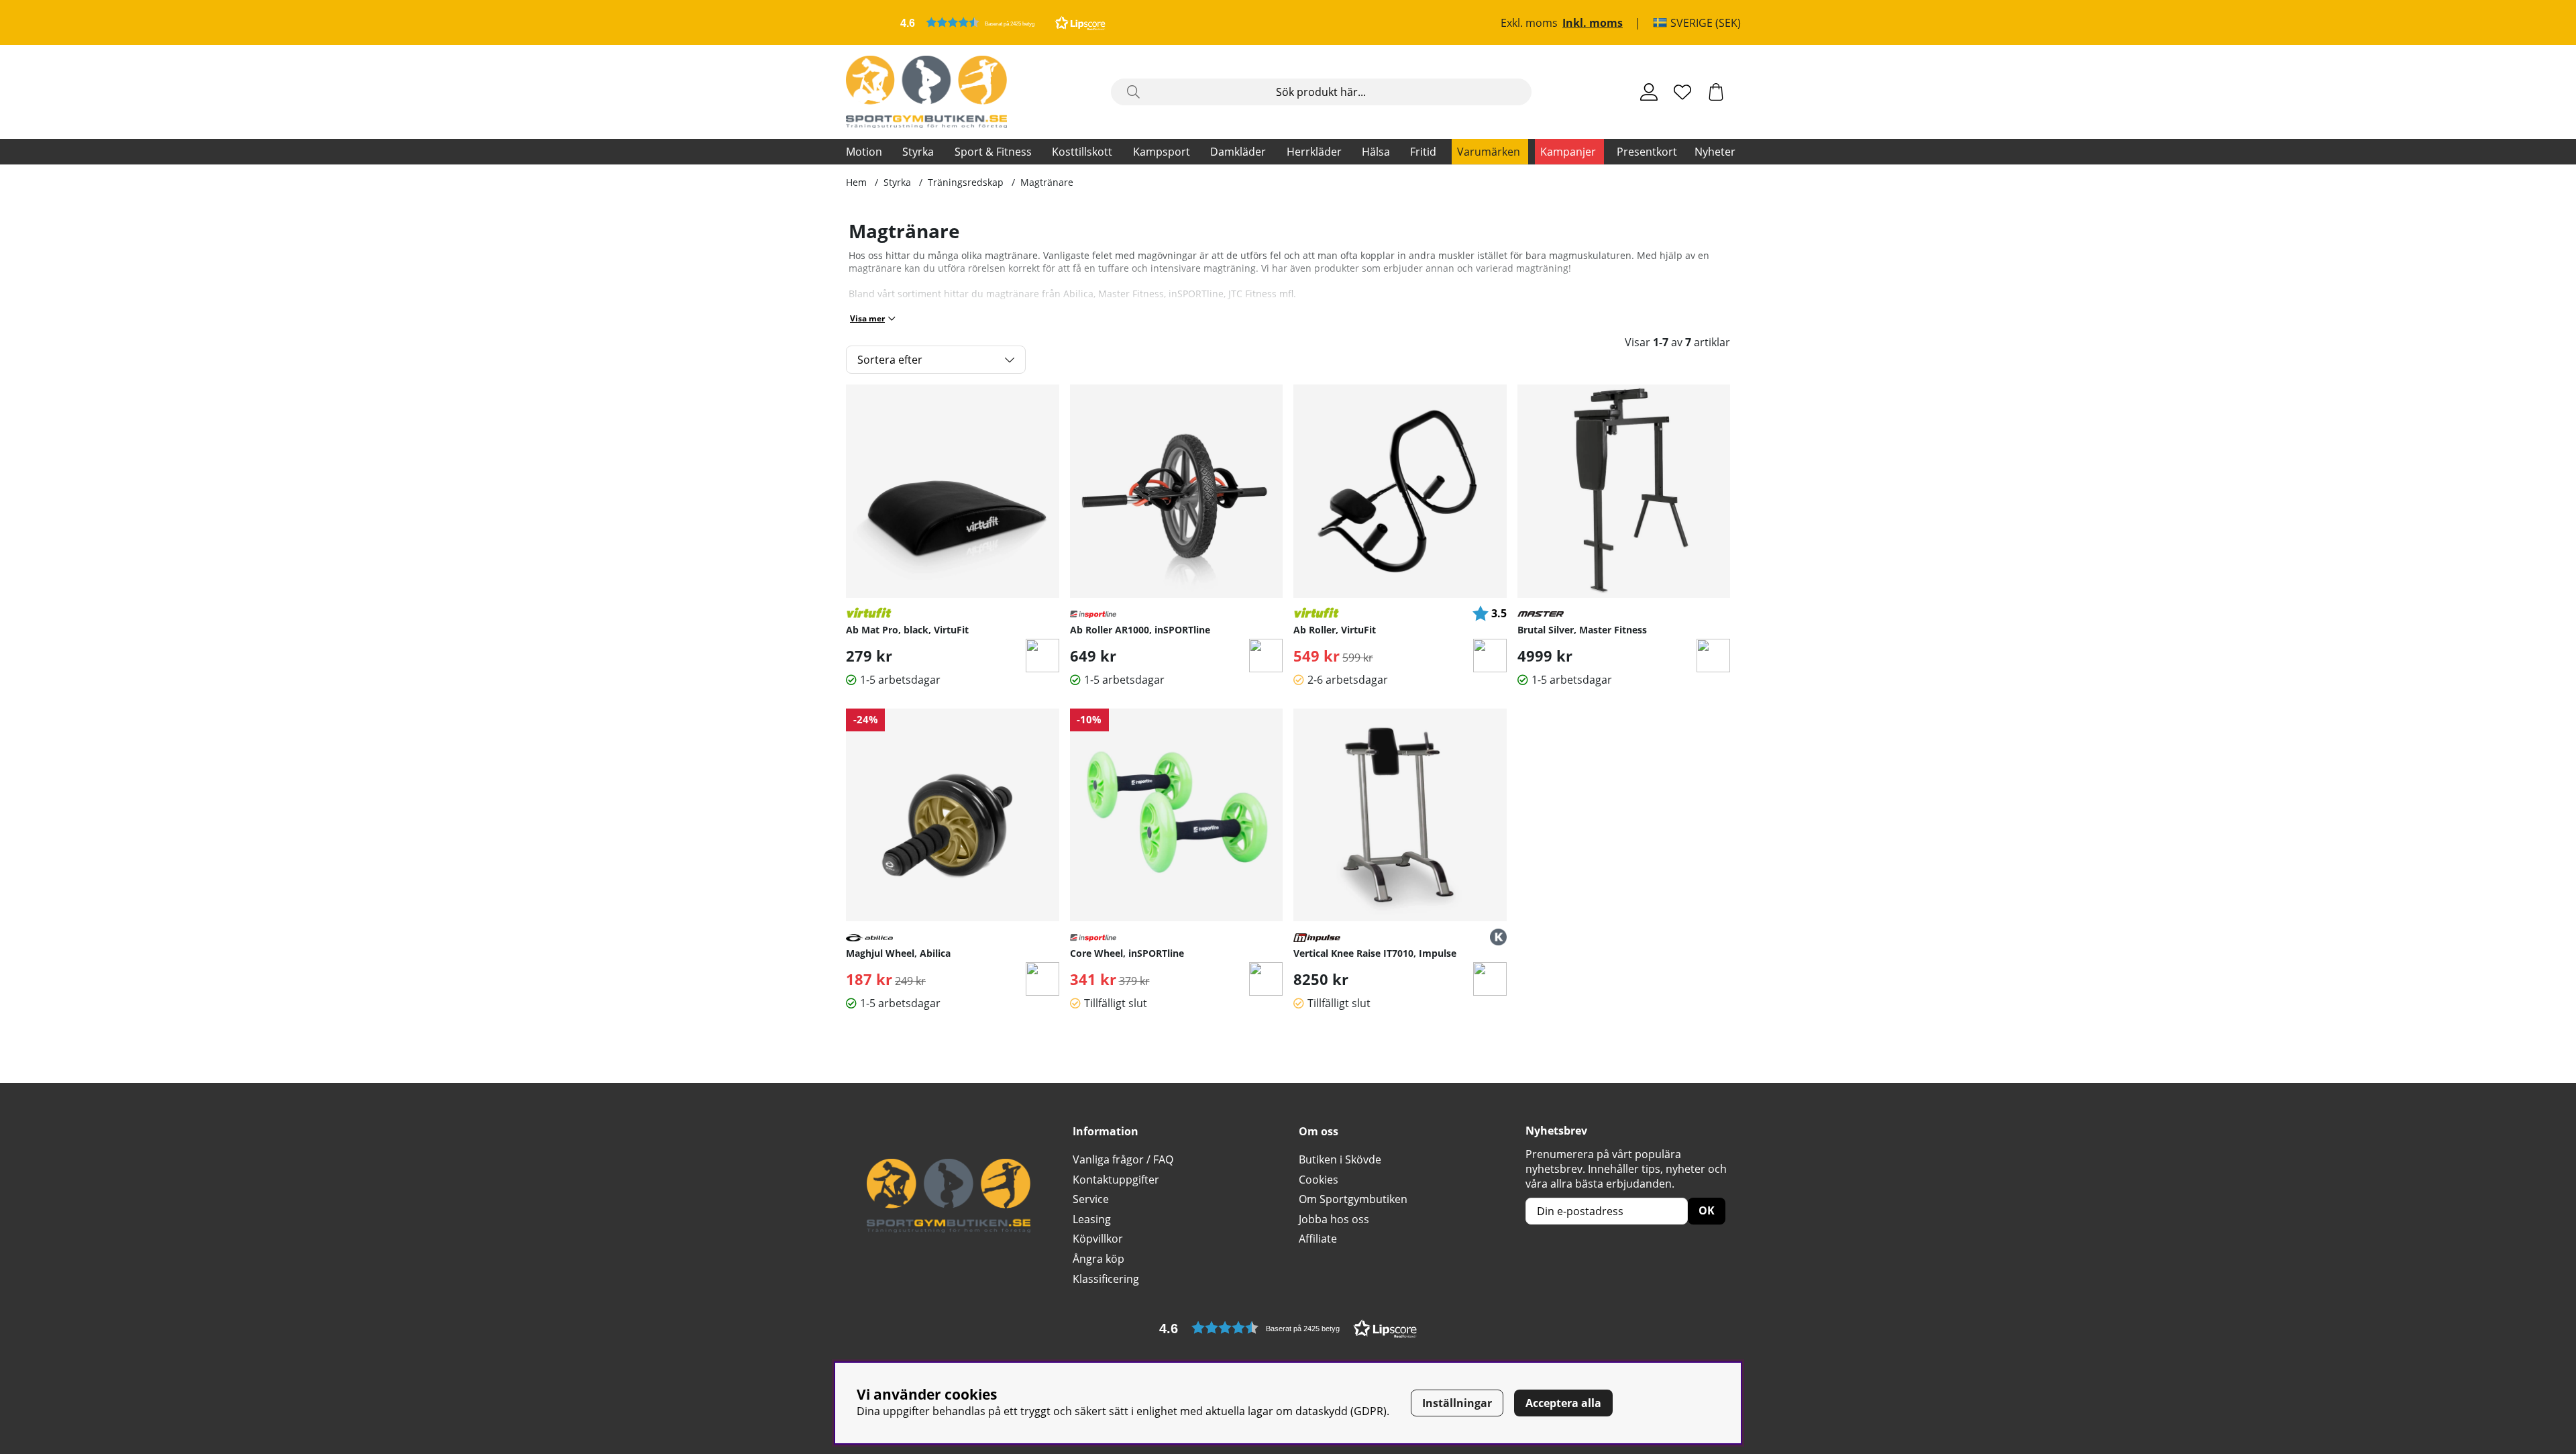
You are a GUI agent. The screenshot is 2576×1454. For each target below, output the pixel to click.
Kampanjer (1568, 152)
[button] (1003, 22)
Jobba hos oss (1334, 1219)
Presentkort (1647, 152)
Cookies (1319, 1180)
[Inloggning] (1649, 92)
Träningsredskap (966, 182)
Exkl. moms (1529, 23)
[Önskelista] (1682, 92)
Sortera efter (890, 360)
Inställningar (1457, 1403)
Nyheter (1715, 152)
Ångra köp (1098, 1259)
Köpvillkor (1098, 1239)
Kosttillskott (1082, 152)
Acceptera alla (1563, 1403)
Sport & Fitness (993, 152)
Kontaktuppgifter (1116, 1180)
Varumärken (1489, 152)
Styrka (918, 152)
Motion (864, 152)
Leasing (1092, 1219)
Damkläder (1238, 152)
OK (1707, 1210)
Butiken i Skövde (1340, 1159)
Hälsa (1376, 152)
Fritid (1423, 152)
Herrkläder (1314, 152)
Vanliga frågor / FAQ (1123, 1159)
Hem (856, 182)
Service (1091, 1199)
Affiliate (1318, 1239)
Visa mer (867, 318)
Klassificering (1106, 1279)
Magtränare (1047, 182)
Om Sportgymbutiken (1353, 1199)
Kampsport (1162, 152)
